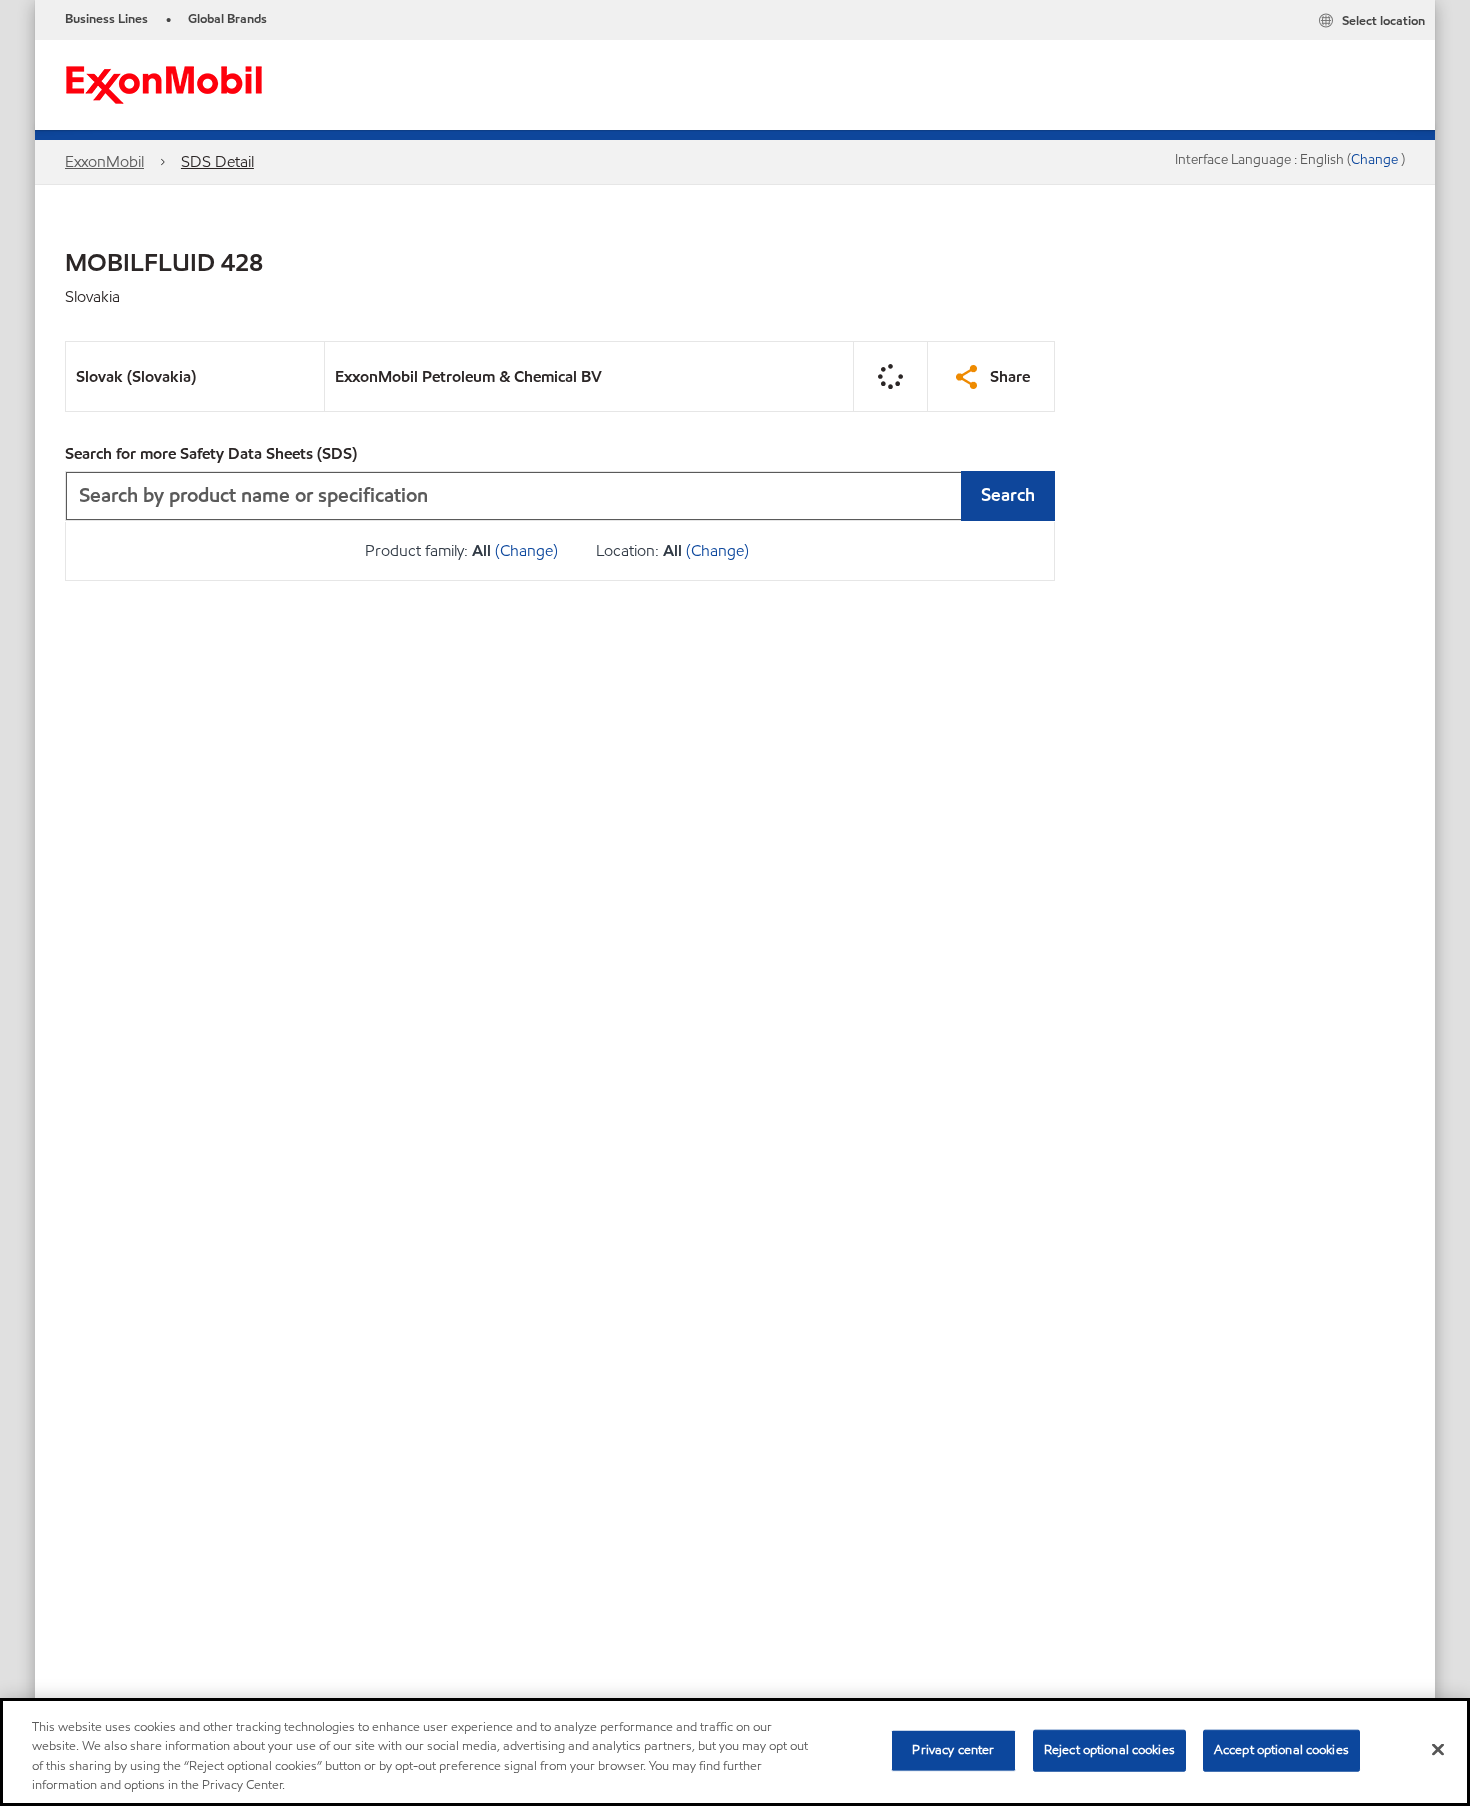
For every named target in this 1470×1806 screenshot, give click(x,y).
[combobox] (560, 496)
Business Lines (106, 19)
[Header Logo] (164, 83)
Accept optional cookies (1281, 1750)
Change (1376, 159)
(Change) (526, 550)
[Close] (1438, 1749)
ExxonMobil (104, 161)
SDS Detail (217, 161)
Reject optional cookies (1109, 1750)
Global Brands (227, 19)
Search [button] (1008, 494)
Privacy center (953, 1750)
